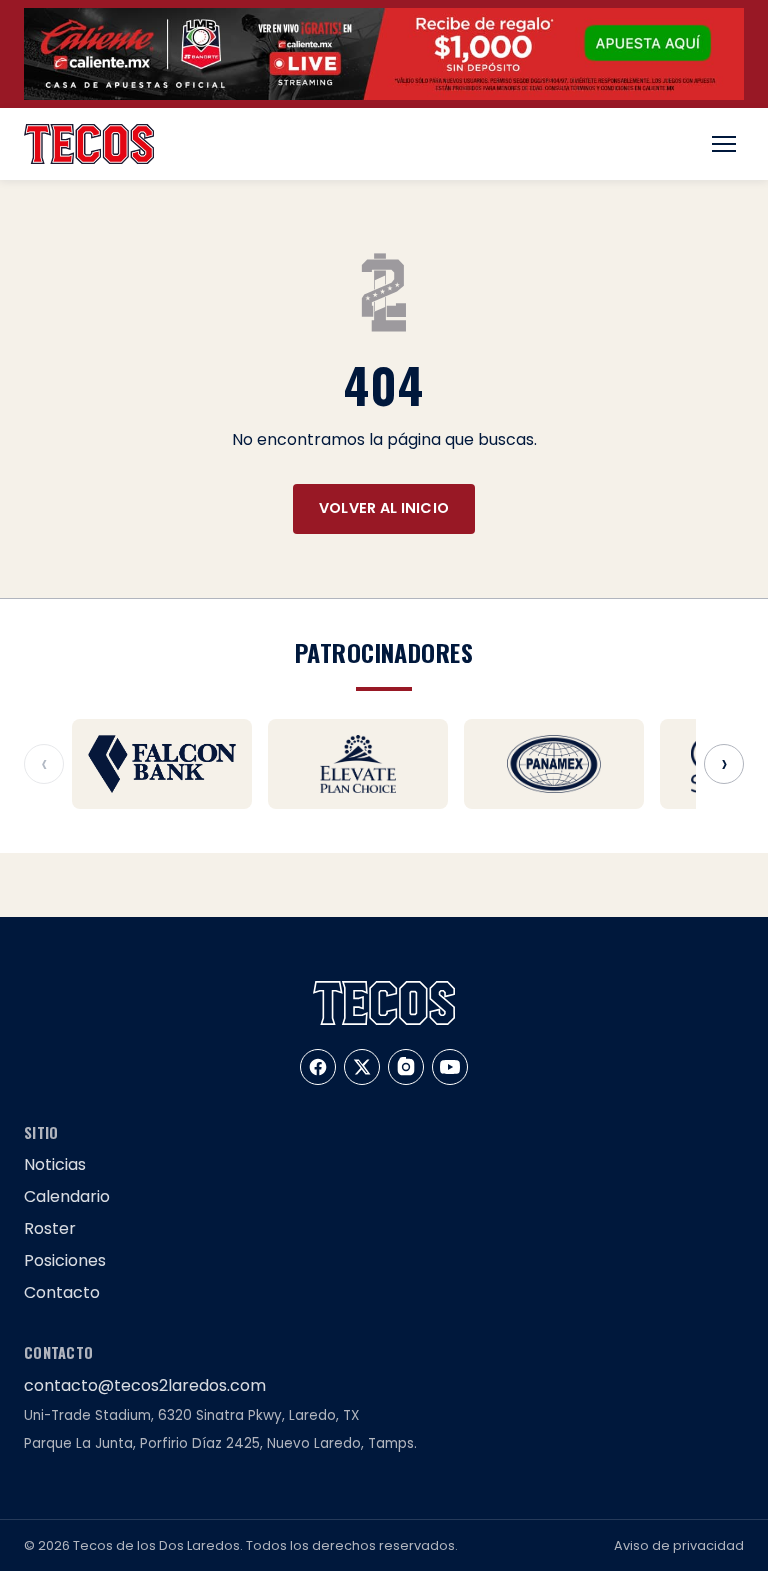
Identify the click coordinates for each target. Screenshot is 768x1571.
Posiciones (65, 1260)
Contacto (62, 1292)
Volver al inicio (384, 508)
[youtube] (450, 1067)
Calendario (67, 1196)
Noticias (55, 1164)
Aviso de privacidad (679, 1545)
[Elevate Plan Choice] (358, 764)
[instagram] (406, 1067)
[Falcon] (162, 764)
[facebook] (318, 1067)
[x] (362, 1067)
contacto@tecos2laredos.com (145, 1385)
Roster (50, 1228)
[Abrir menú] (724, 144)
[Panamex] (554, 764)
